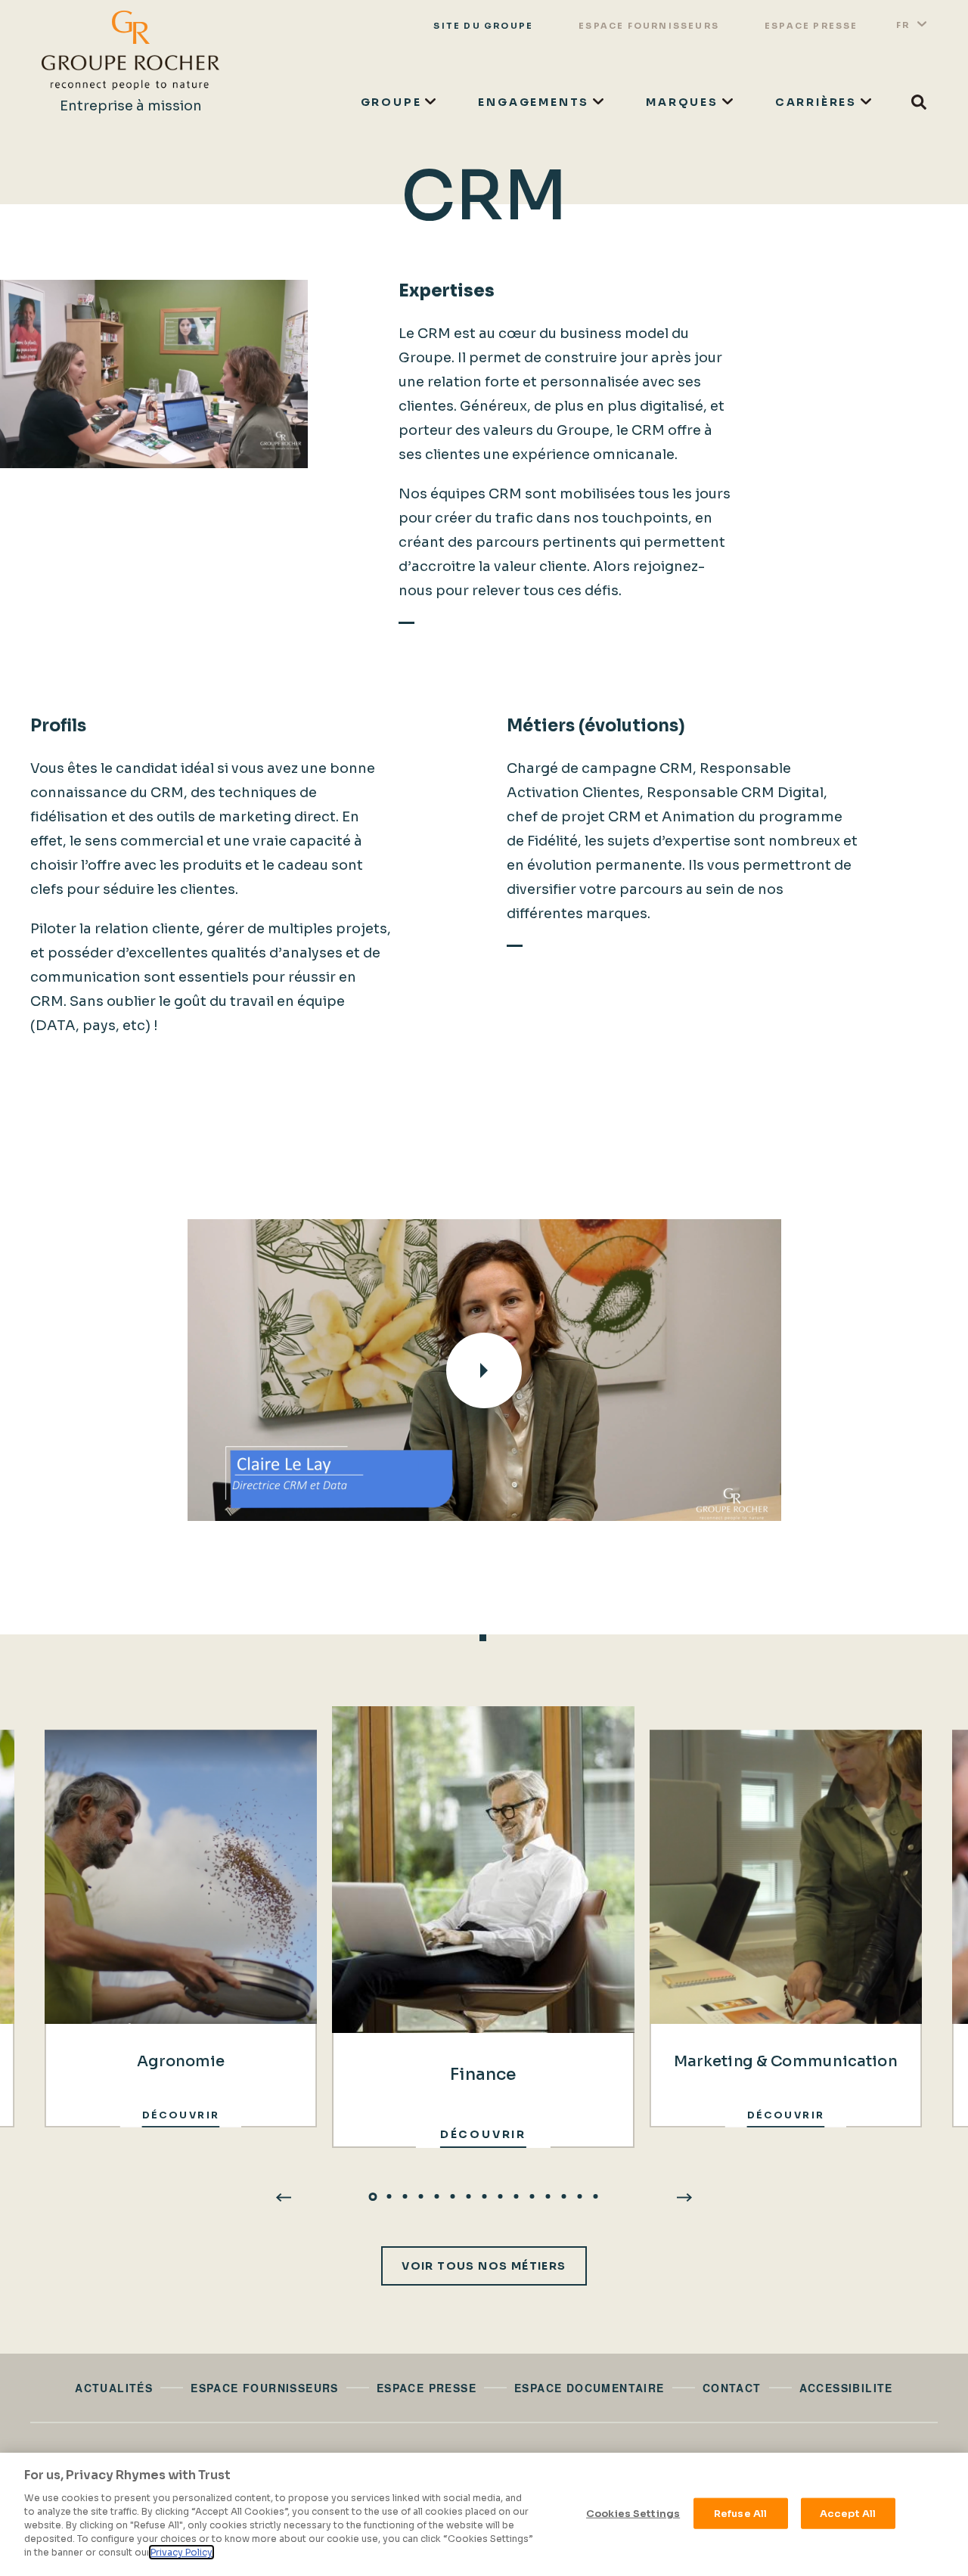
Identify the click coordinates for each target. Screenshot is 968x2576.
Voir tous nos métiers (484, 2266)
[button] (373, 2196)
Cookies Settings (633, 2513)
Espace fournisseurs (649, 26)
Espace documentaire (589, 2388)
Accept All (848, 2513)
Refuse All (740, 2513)
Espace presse (811, 26)
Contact (732, 2388)
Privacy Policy (181, 2552)
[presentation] (284, 2196)
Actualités (114, 2388)
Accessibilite (846, 2388)
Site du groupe (483, 26)
